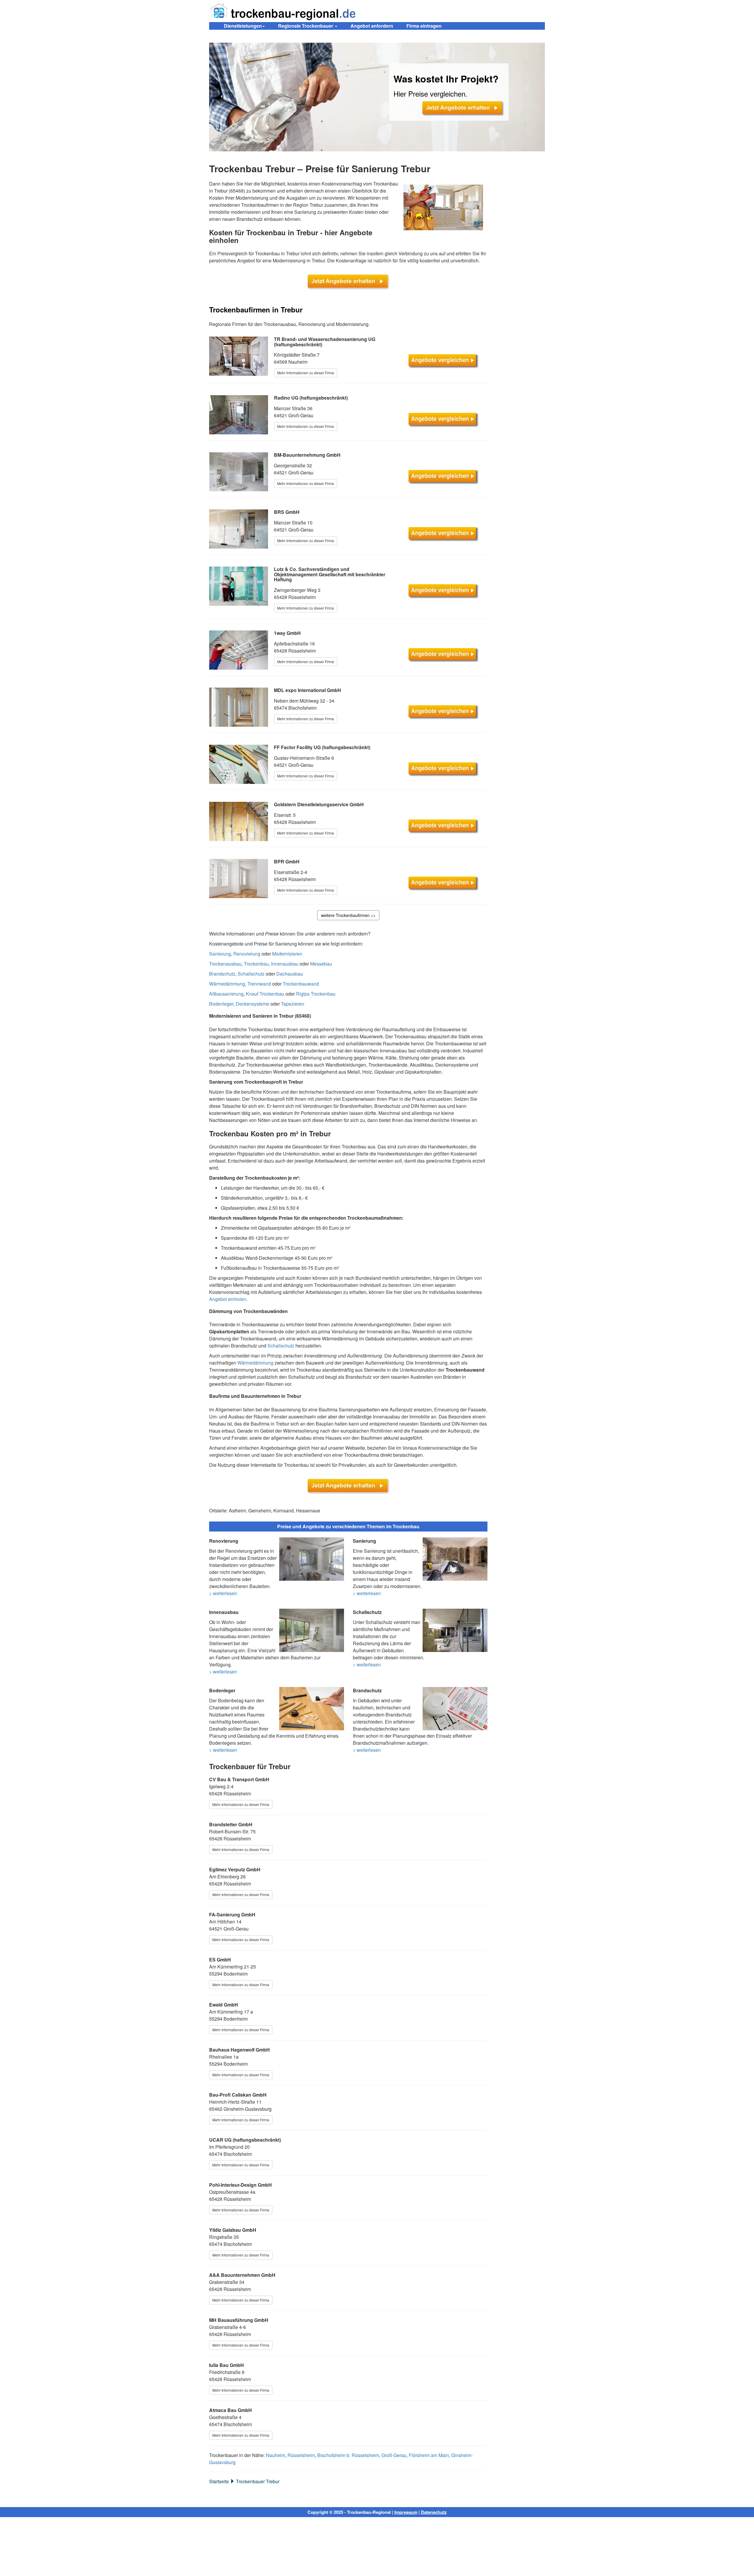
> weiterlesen (223, 1593)
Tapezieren (293, 1004)
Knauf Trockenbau (265, 994)
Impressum (406, 2512)
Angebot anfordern (372, 26)
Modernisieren (287, 954)
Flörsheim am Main (429, 2455)
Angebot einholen (228, 1299)
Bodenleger (221, 1004)
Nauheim (276, 2455)
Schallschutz (251, 974)
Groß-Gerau (394, 2455)
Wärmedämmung (227, 984)
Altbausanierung (226, 994)
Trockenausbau (225, 964)
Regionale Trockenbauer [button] (306, 26)
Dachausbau (290, 974)
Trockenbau (256, 964)
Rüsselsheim (301, 2455)
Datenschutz (434, 2512)
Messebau (321, 964)
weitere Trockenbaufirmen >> (348, 915)
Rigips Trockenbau (316, 994)
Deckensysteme (252, 1004)
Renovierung (247, 954)
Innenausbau (285, 964)
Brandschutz (222, 974)
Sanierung (220, 954)
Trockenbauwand (301, 984)
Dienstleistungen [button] (243, 26)
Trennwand (259, 984)
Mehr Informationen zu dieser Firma (306, 373)
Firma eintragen (424, 26)
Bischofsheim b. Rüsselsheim (348, 2455)
